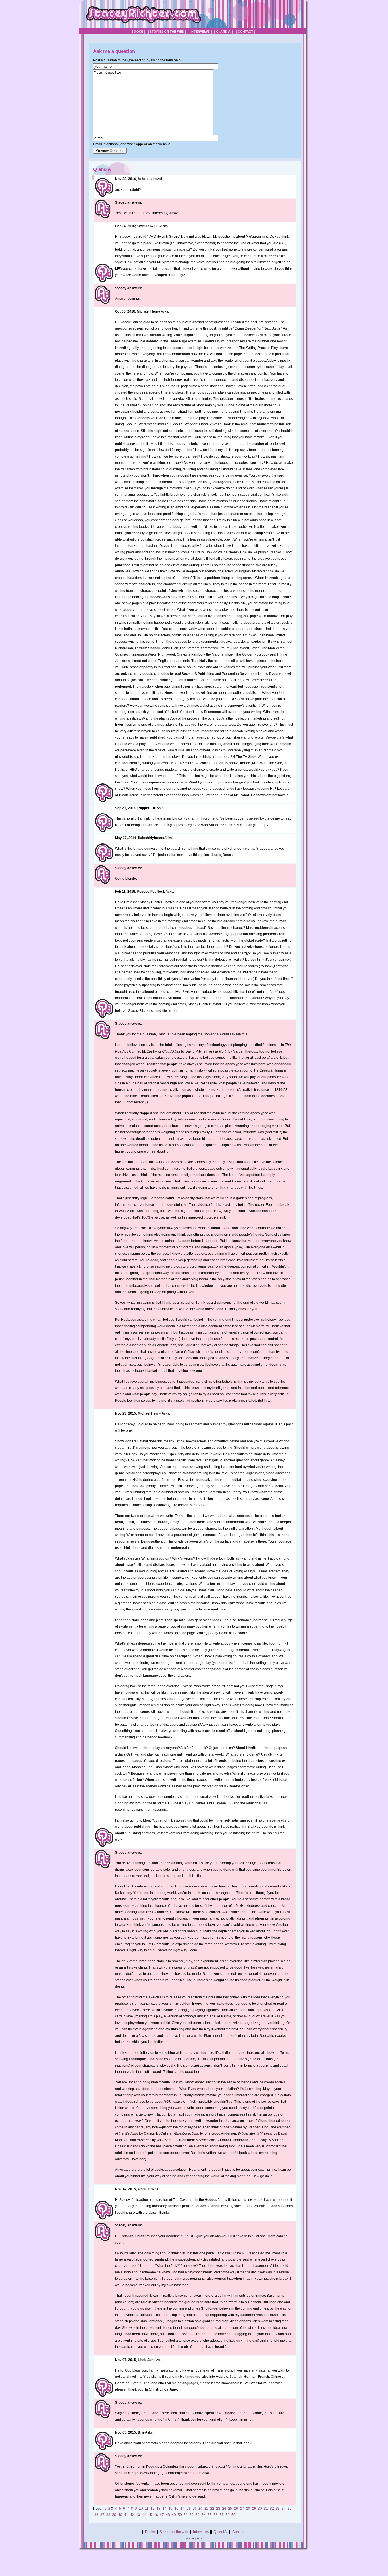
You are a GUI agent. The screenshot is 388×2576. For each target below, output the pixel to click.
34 (284, 2509)
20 (200, 2509)
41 (126, 2515)
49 (174, 2515)
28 (248, 2509)
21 (206, 2509)
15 (170, 2509)
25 (230, 2509)
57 (222, 2515)
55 (210, 2515)
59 (233, 2515)
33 (278, 2509)
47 (162, 2515)
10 (141, 2509)
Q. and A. (224, 32)
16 (176, 2509)
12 (153, 2509)
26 (236, 2509)
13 (158, 2509)
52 (192, 2515)
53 (198, 2515)
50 (180, 2515)
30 (260, 2509)
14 (164, 2509)
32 (272, 2509)
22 (212, 2509)
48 (168, 2515)
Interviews (200, 32)
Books (137, 32)
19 (194, 2509)
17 (182, 2509)
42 (132, 2515)
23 (218, 2509)
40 (120, 2515)
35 (290, 2509)
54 (204, 2515)
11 (147, 2509)
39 (114, 2515)
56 (216, 2515)
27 (242, 2509)
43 (138, 2515)
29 (254, 2509)
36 (96, 2515)
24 (224, 2509)
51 (186, 2515)
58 (228, 2515)
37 (102, 2515)
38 (108, 2515)
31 (266, 2509)
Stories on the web (167, 32)
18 (188, 2509)
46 (156, 2515)
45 (150, 2515)
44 (144, 2515)
